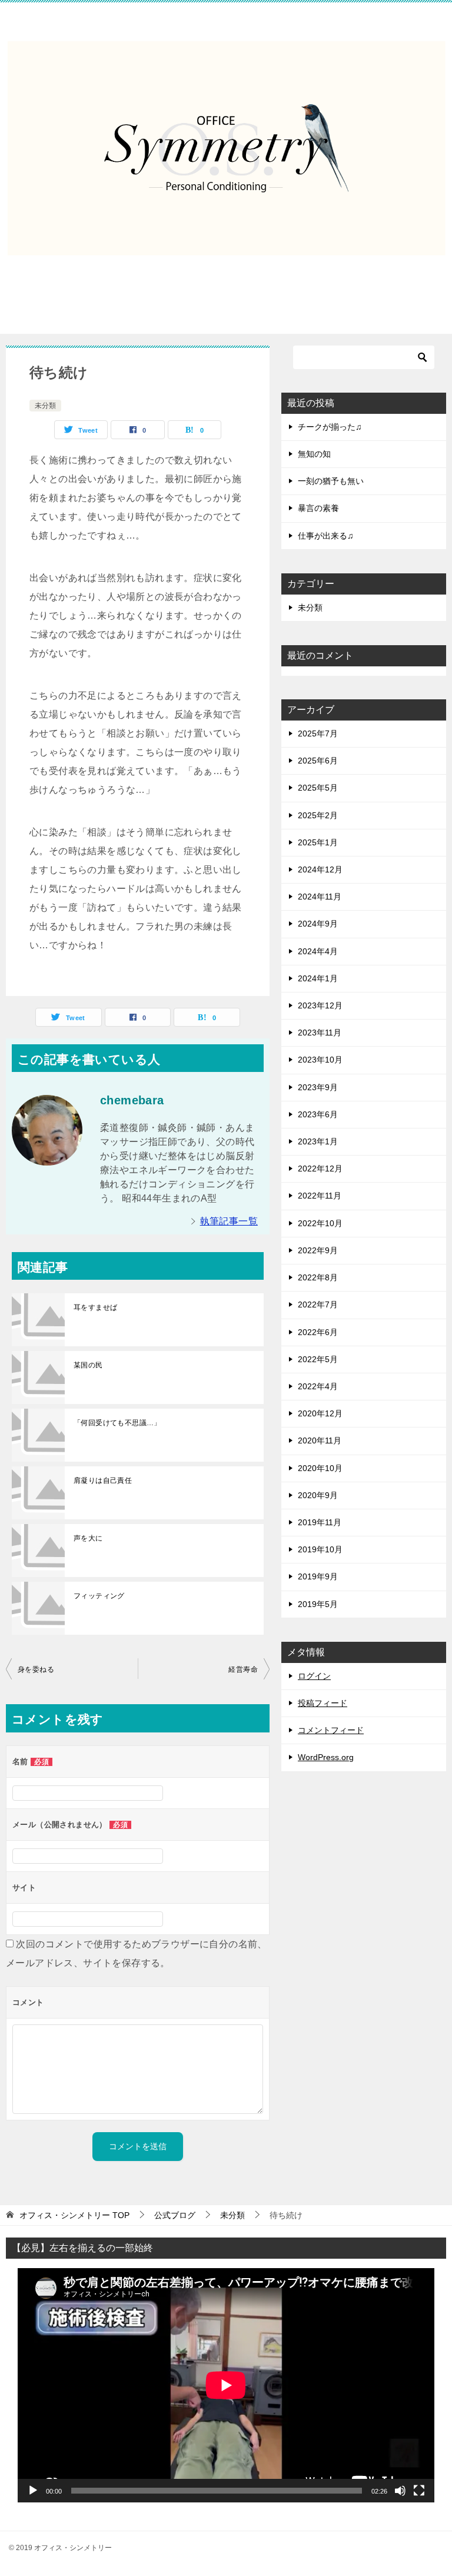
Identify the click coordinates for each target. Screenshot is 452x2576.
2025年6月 (318, 761)
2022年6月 (318, 1332)
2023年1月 (318, 1141)
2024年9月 (318, 924)
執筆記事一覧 (229, 1221)
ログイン (314, 1676)
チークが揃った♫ (330, 427)
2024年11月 (320, 897)
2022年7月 (318, 1304)
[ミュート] (400, 2491)
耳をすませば (95, 1307)
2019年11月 (320, 1522)
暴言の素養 (318, 508)
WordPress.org (326, 1757)
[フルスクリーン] (419, 2491)
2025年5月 (318, 788)
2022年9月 (318, 1250)
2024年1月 (318, 978)
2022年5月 (318, 1359)
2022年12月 (320, 1169)
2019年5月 (318, 1604)
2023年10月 (320, 1060)
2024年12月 (320, 869)
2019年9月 (318, 1576)
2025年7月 (318, 733)
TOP (74, 2215)
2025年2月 (318, 815)
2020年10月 (320, 1468)
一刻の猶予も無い (331, 481)
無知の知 (314, 454)
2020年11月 (320, 1440)
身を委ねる (36, 1669)
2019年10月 (320, 1549)
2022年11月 (320, 1196)
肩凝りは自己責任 (103, 1480)
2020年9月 (318, 1495)
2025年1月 (318, 842)
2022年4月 (318, 1386)
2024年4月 (318, 951)
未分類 (45, 406)
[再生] (33, 2491)
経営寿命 (243, 1669)
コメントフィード (331, 1730)
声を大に (88, 1538)
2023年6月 (318, 1114)
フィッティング (99, 1596)
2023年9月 (318, 1087)
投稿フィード (323, 1703)
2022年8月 (318, 1277)
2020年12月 (320, 1413)
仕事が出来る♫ (326, 536)
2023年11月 (320, 1033)
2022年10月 (320, 1223)
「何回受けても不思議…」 (117, 1423)
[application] (226, 2385)
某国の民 (88, 1365)
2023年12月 (320, 1005)
